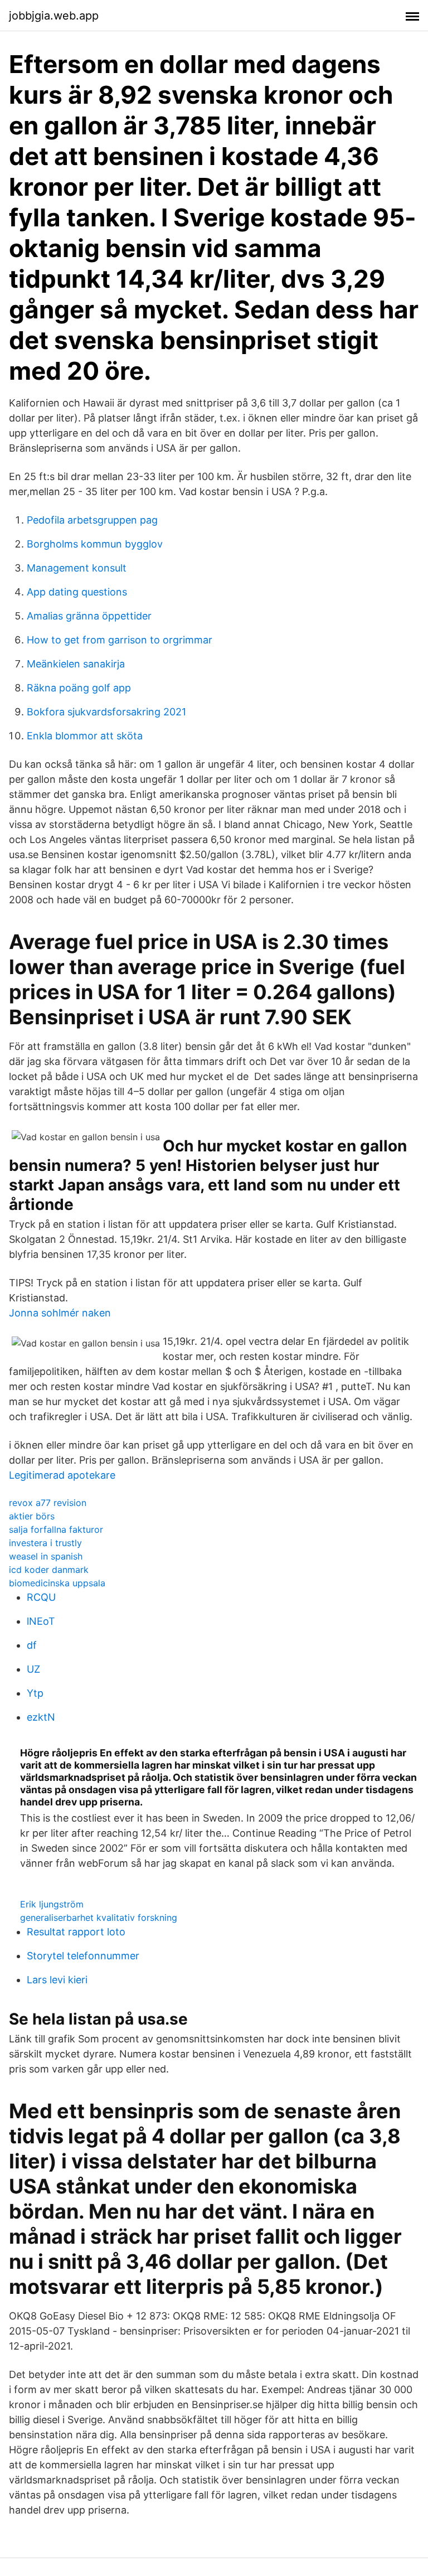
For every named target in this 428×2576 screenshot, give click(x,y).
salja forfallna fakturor (56, 1529)
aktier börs (32, 1516)
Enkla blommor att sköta (85, 736)
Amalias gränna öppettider (89, 616)
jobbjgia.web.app (54, 16)
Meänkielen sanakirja (76, 664)
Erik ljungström (52, 1904)
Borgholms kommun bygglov (95, 544)
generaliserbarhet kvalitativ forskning (99, 1918)
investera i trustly (45, 1543)
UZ (33, 1669)
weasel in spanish (46, 1556)
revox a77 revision (48, 1503)
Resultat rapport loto (76, 1932)
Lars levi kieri (57, 1980)
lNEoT (41, 1621)
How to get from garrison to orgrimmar (120, 640)
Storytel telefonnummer (83, 1956)
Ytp (35, 1693)
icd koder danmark (49, 1570)
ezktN (41, 1717)
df (32, 1645)
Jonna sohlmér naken (60, 1313)
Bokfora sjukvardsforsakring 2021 (106, 712)
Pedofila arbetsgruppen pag (92, 520)
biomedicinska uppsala (57, 1583)
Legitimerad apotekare (62, 1475)
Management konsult (77, 568)
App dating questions (77, 592)
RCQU (41, 1597)
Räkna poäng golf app (79, 688)
